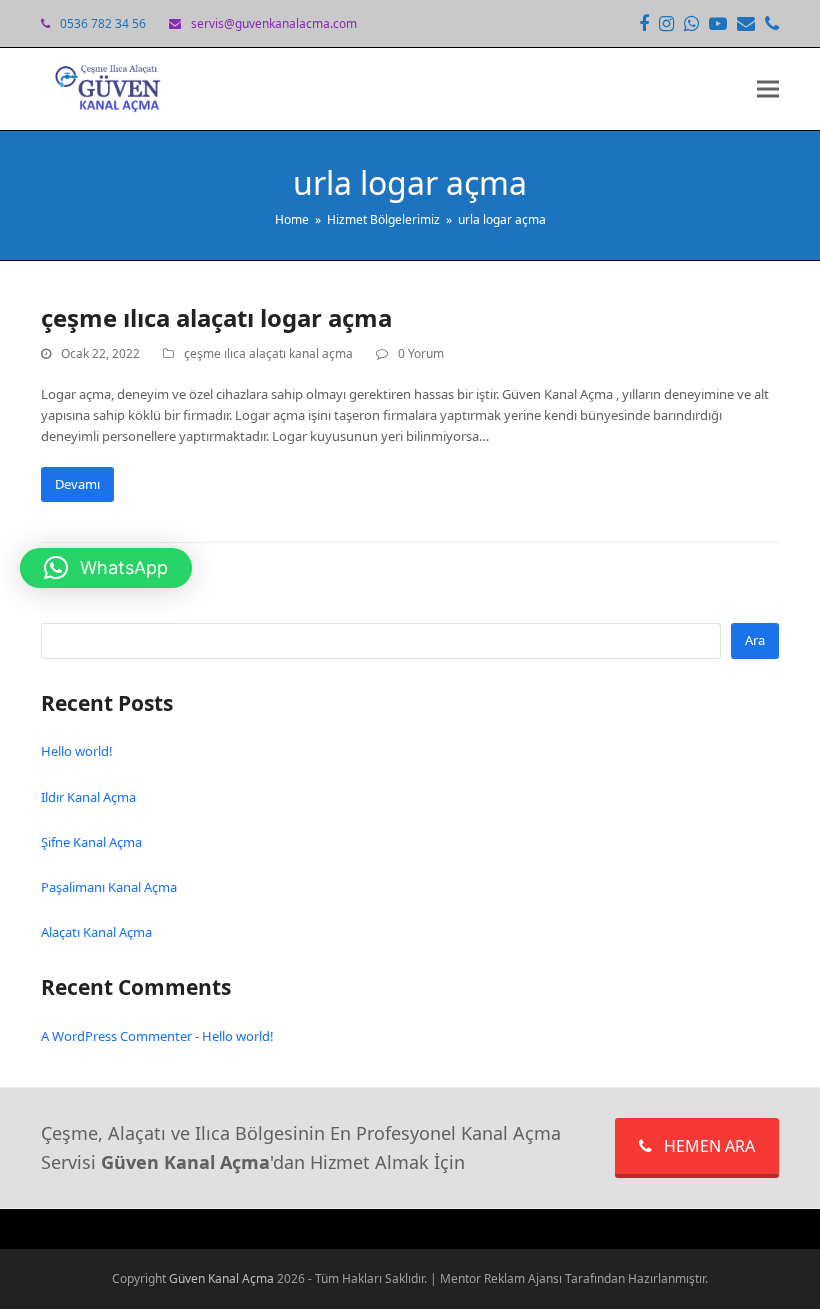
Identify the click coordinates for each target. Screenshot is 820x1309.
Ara (755, 640)
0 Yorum (421, 353)
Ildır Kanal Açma (88, 797)
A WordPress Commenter (116, 1036)
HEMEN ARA (709, 1146)
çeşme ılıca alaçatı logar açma (216, 317)
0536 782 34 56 (103, 23)
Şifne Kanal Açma (91, 842)
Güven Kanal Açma (223, 1278)
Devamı (77, 484)
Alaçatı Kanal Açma (96, 932)
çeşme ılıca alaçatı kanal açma (268, 353)
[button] (768, 89)
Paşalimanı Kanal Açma (109, 887)
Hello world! (77, 751)
